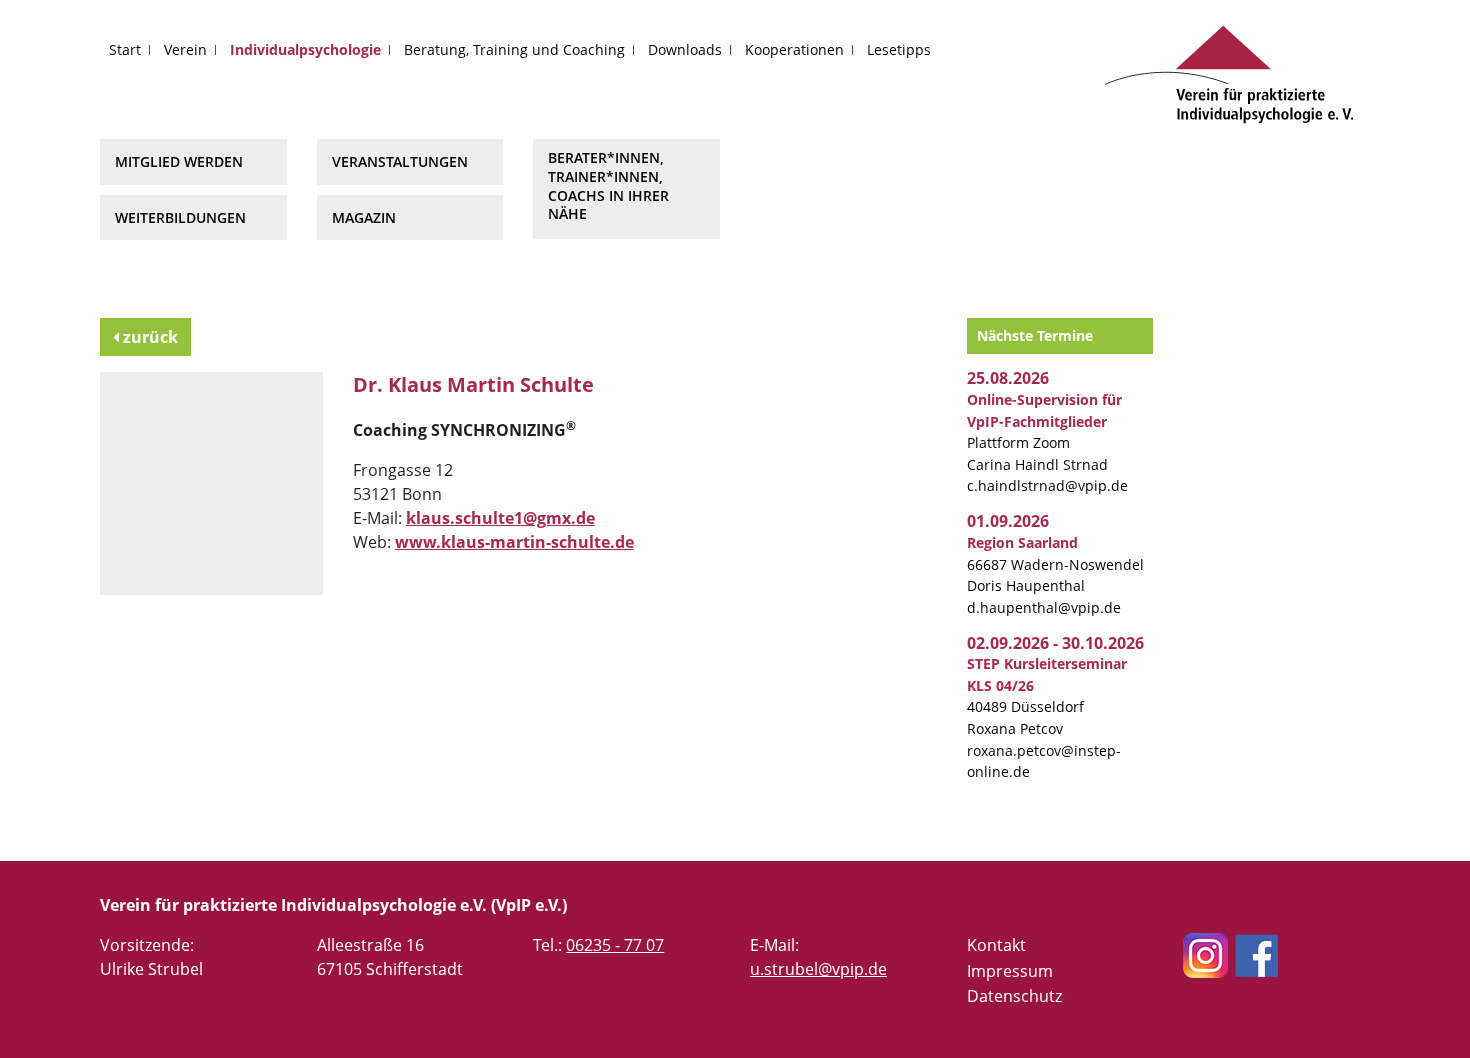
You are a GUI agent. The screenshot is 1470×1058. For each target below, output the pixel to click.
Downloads (685, 49)
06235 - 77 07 (615, 945)
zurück (148, 337)
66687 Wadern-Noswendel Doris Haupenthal (1055, 564)
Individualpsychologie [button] (305, 49)
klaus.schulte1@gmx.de (500, 518)
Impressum (1010, 971)
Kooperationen (794, 49)
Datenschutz (1014, 996)
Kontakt (996, 945)
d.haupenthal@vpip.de (1044, 607)
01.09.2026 (1008, 521)
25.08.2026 (1008, 378)
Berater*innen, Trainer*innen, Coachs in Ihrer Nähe (608, 185)
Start (125, 49)
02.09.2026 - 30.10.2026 (1055, 643)
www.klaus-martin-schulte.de (514, 542)
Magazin (364, 217)
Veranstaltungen (400, 161)
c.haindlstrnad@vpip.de (1047, 485)
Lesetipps (899, 49)
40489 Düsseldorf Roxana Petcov (1047, 696)
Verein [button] (185, 49)
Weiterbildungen (180, 217)
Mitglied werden (179, 161)
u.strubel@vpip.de (818, 969)
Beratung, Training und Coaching (514, 49)
